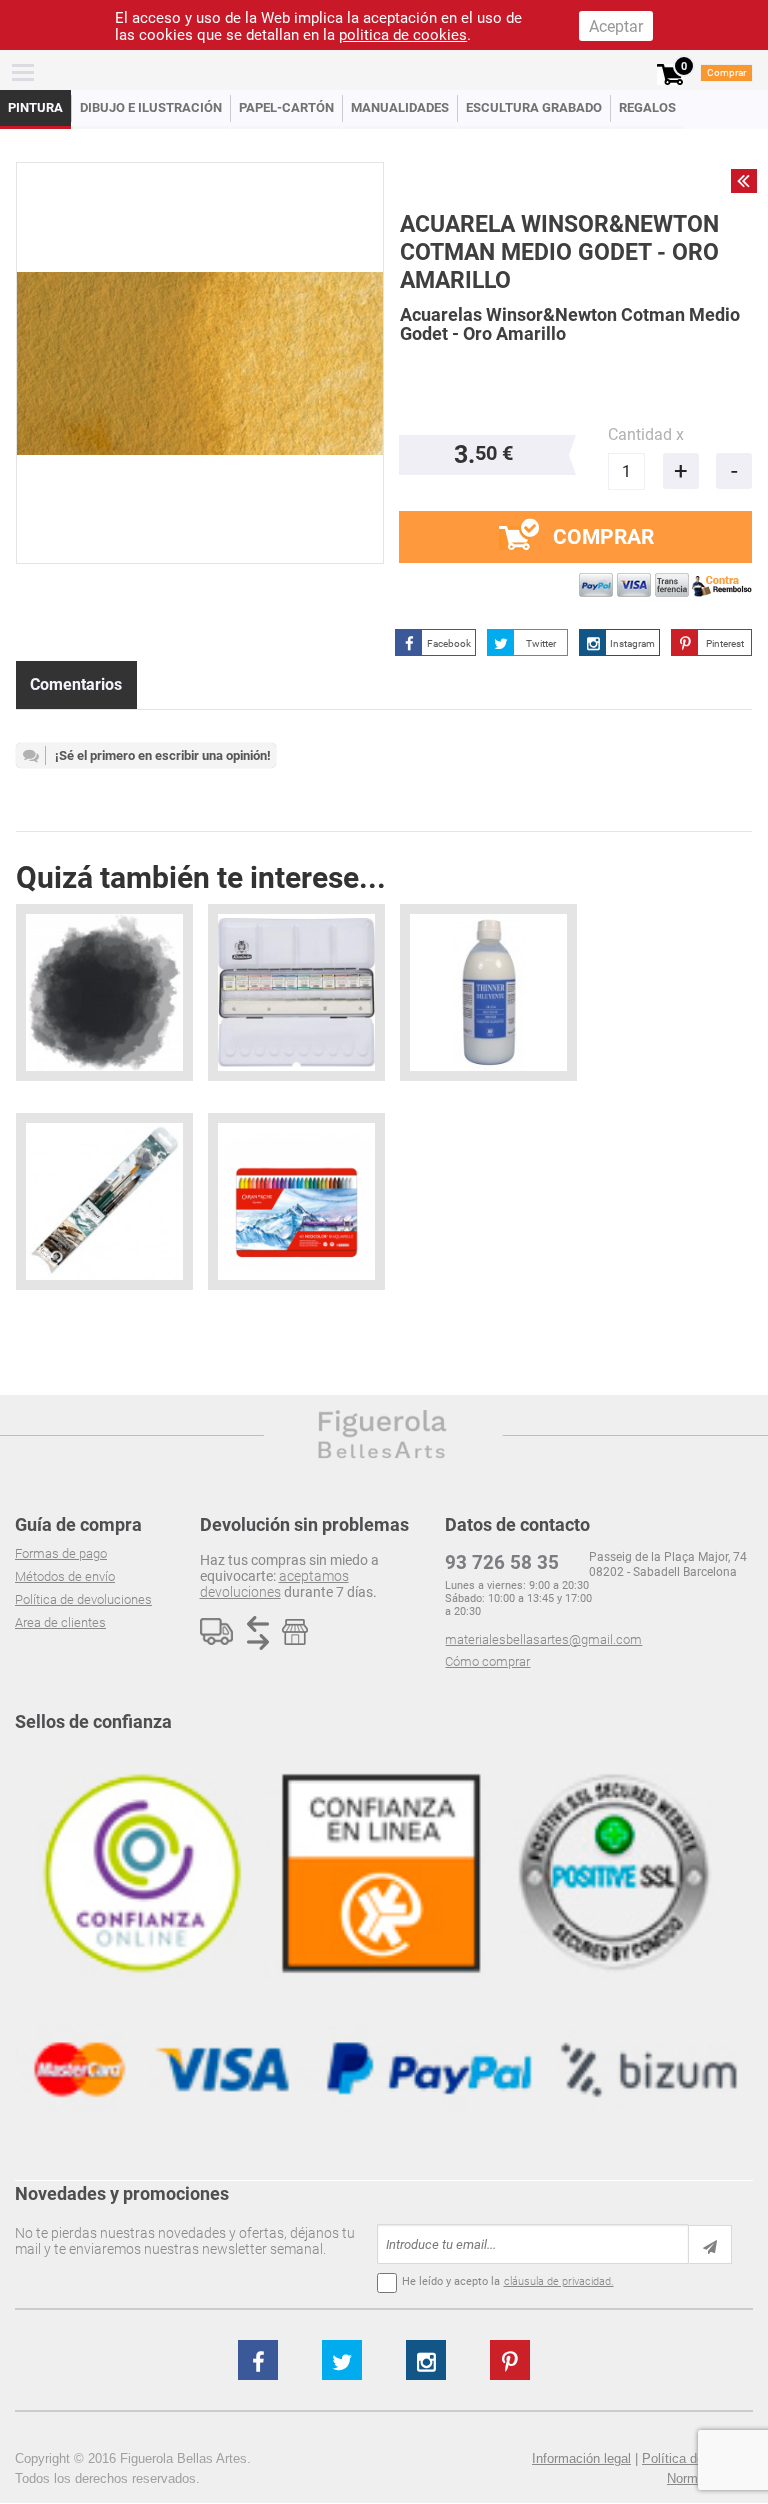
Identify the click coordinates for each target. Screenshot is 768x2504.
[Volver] (744, 181)
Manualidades (400, 107)
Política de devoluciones (83, 1599)
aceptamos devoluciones (274, 1584)
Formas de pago (61, 1553)
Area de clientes (60, 1622)
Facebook (449, 643)
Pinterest (725, 643)
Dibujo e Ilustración (151, 107)
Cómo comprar (487, 1661)
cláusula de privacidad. (559, 2281)
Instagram (632, 643)
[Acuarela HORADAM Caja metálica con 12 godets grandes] (296, 992)
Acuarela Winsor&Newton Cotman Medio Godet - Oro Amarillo (559, 252)
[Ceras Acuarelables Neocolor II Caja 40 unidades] (296, 1201)
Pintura (35, 107)
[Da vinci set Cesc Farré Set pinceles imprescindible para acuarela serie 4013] (104, 1201)
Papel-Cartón (286, 107)
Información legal (581, 2458)
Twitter (541, 643)
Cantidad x (646, 434)
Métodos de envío (65, 1576)
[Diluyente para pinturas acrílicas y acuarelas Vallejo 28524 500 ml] (488, 992)
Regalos (647, 107)
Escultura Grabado (534, 107)
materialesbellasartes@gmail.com (543, 1639)
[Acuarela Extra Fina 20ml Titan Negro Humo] (104, 992)
